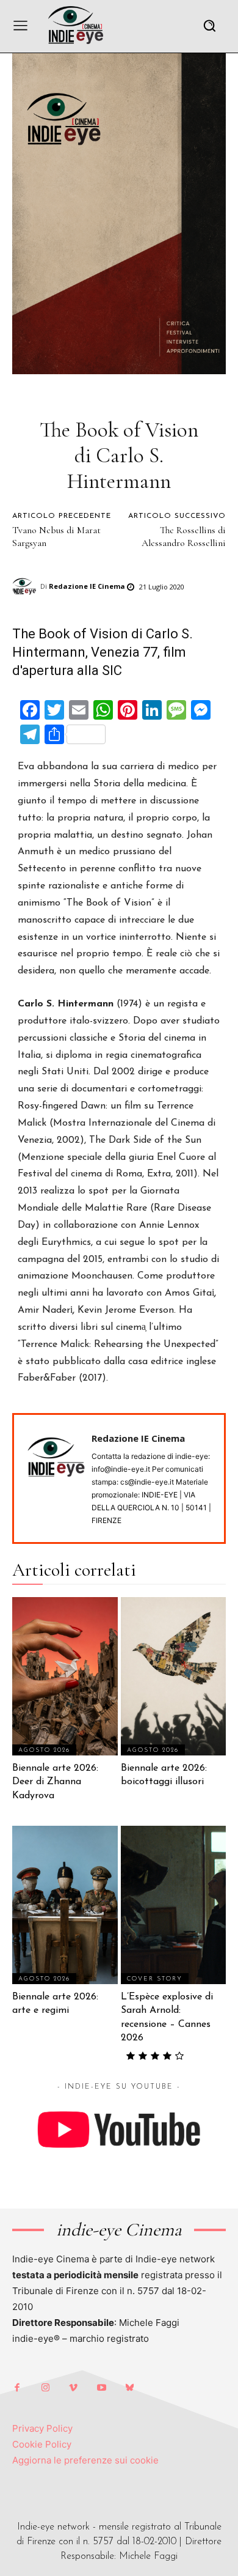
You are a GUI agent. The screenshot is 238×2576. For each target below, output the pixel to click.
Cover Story (155, 1979)
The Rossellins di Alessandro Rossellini (184, 537)
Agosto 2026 (44, 1750)
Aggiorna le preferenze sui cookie (85, 2460)
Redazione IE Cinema (87, 586)
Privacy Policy (42, 2428)
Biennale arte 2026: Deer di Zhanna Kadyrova (55, 1782)
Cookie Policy (42, 2444)
